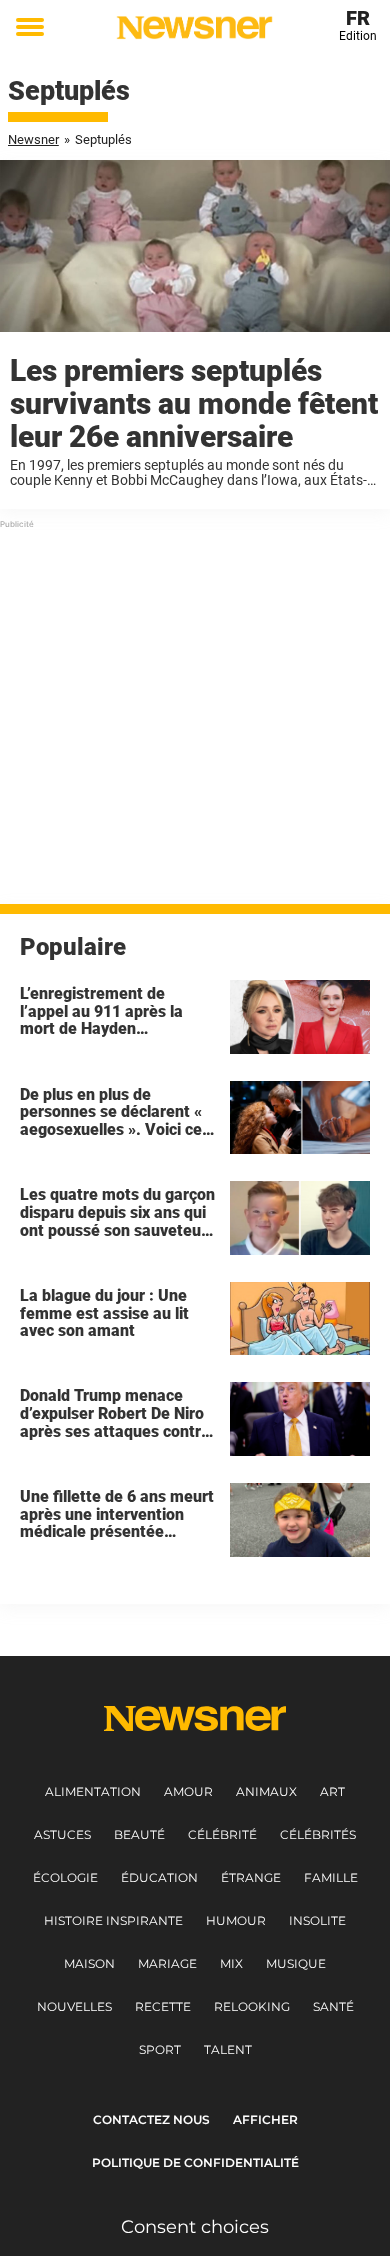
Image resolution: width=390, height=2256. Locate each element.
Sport (160, 2049)
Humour (236, 1920)
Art (332, 1791)
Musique (296, 1963)
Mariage (167, 1963)
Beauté (139, 1834)
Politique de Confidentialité (195, 2162)
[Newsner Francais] (194, 27)
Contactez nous (151, 2119)
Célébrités (318, 1834)
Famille (331, 1877)
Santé (333, 2006)
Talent (228, 2049)
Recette (163, 2006)
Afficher (265, 2119)
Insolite (317, 1920)
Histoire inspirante (113, 1920)
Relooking (252, 2006)
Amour (188, 1791)
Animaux (266, 1791)
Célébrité (222, 1834)
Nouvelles (74, 2006)
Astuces (62, 1834)
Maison (89, 1963)
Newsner (33, 139)
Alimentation (93, 1791)
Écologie (65, 1877)
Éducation (159, 1877)
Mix (231, 1963)
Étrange (251, 1877)
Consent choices (195, 2227)
